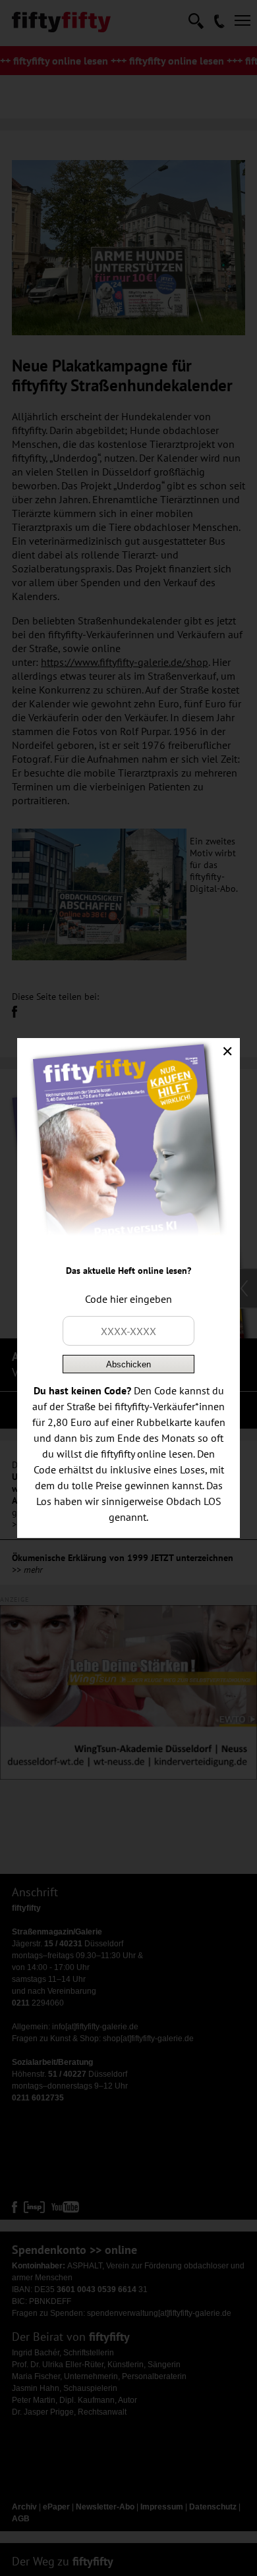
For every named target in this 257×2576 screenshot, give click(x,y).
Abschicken (128, 1364)
